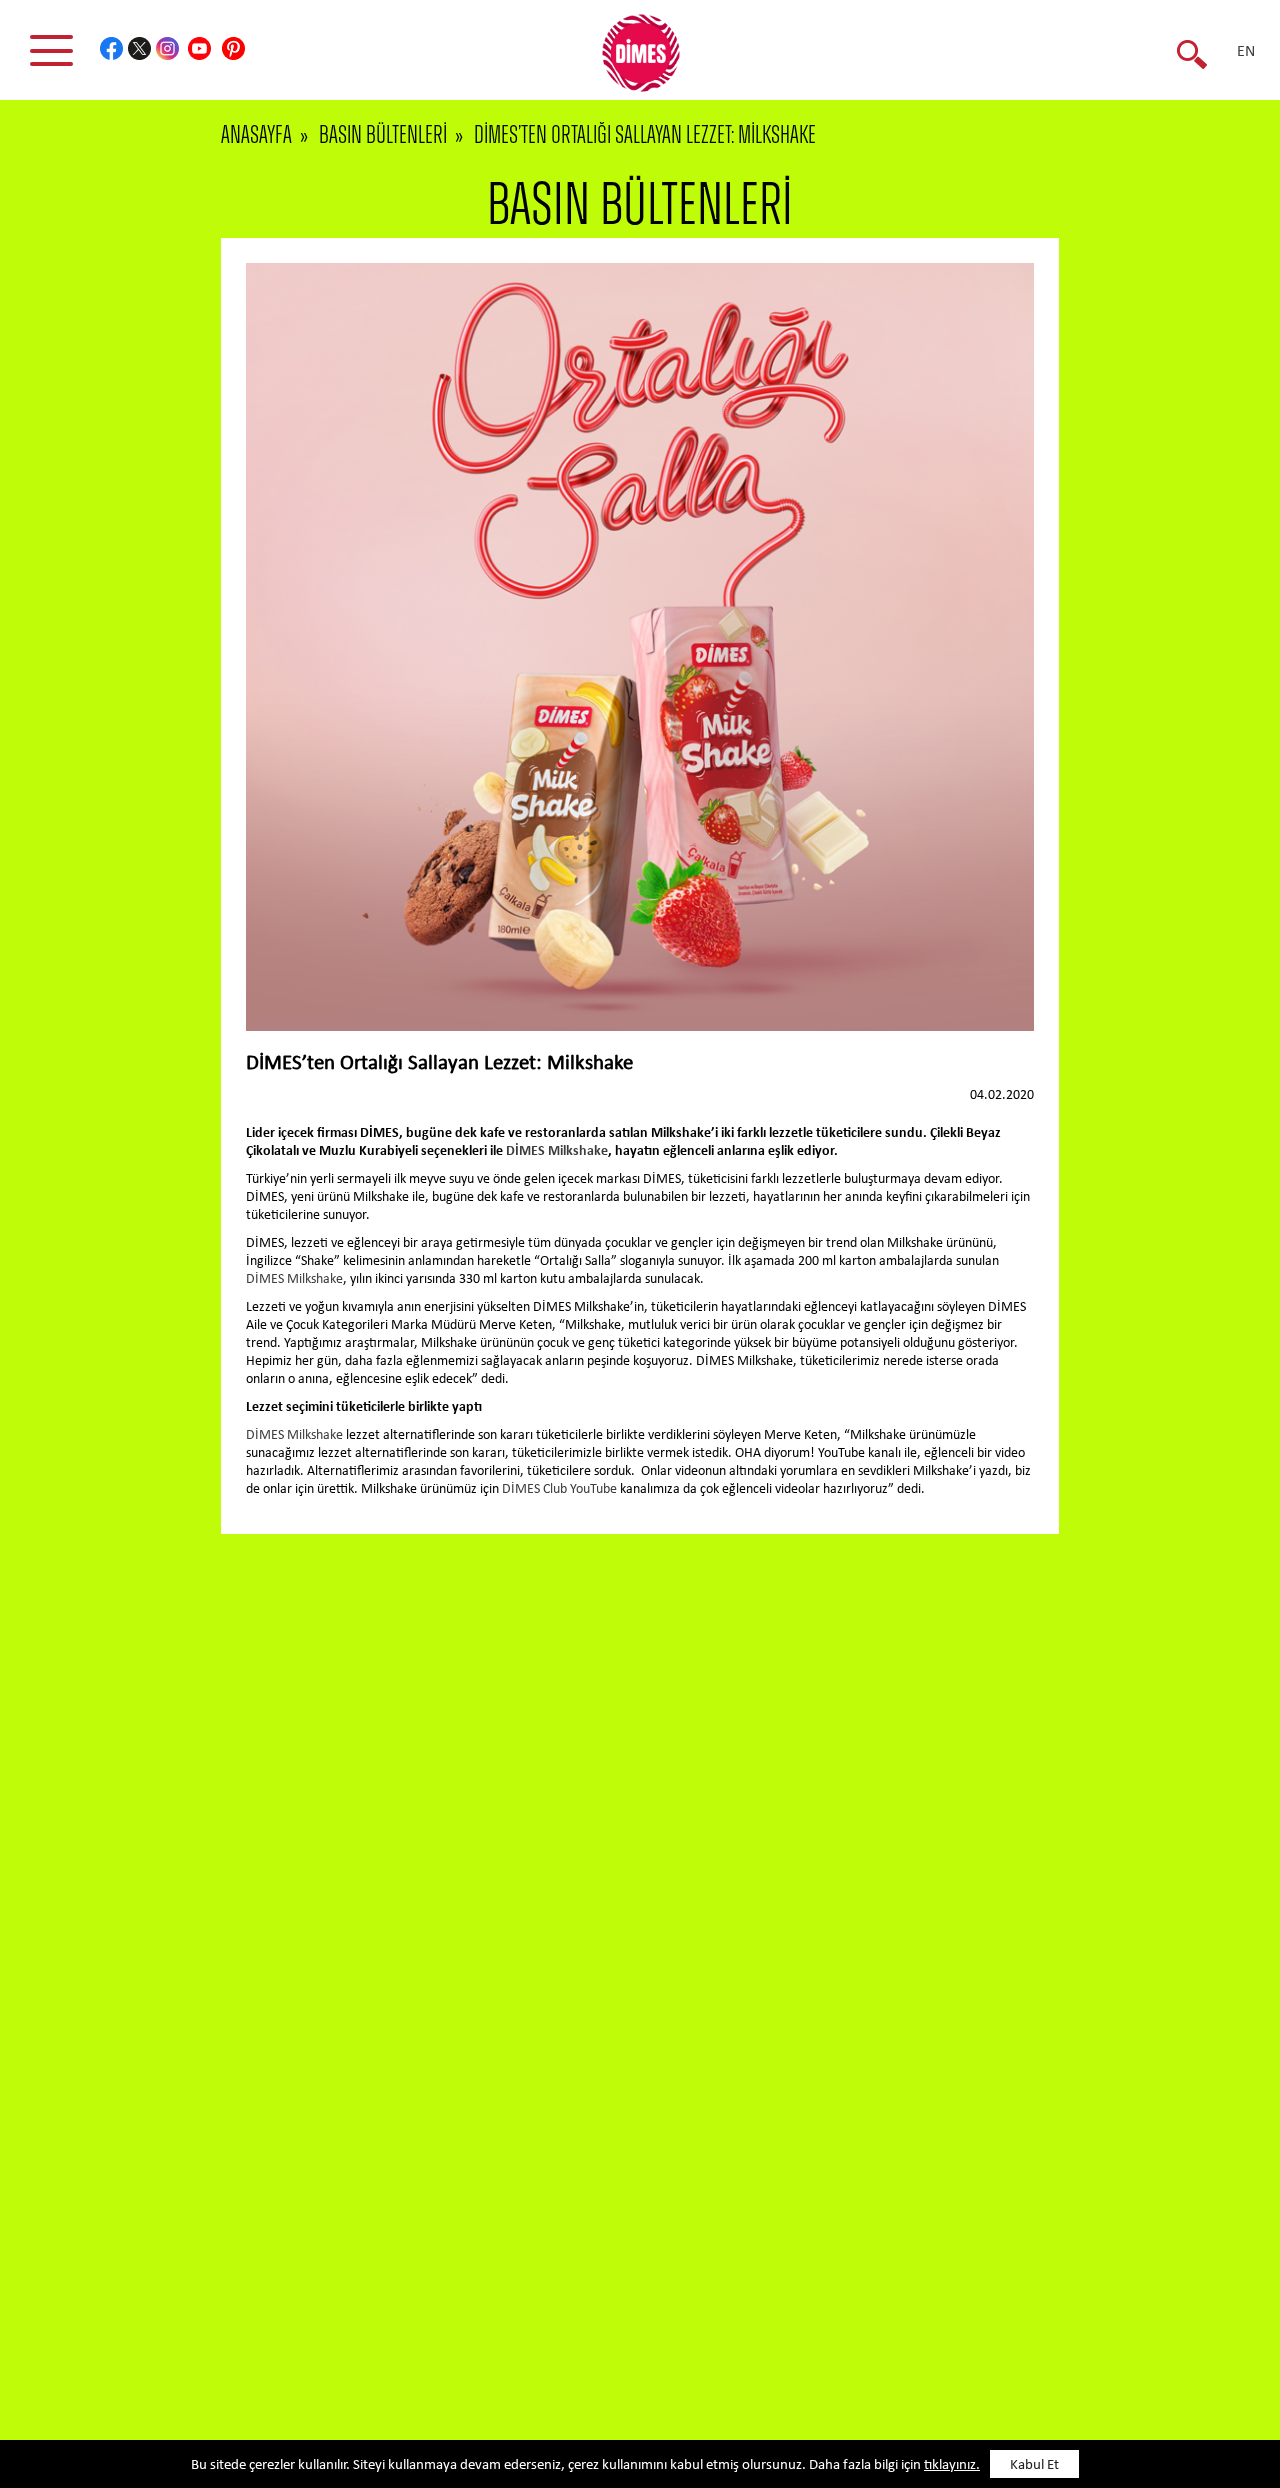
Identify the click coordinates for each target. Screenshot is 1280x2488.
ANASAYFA (256, 135)
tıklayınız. (952, 2465)
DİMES (652, 60)
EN (1246, 52)
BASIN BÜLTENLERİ (383, 135)
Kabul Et (1034, 2465)
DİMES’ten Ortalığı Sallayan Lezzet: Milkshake (645, 135)
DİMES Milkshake (557, 1151)
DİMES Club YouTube (559, 1489)
